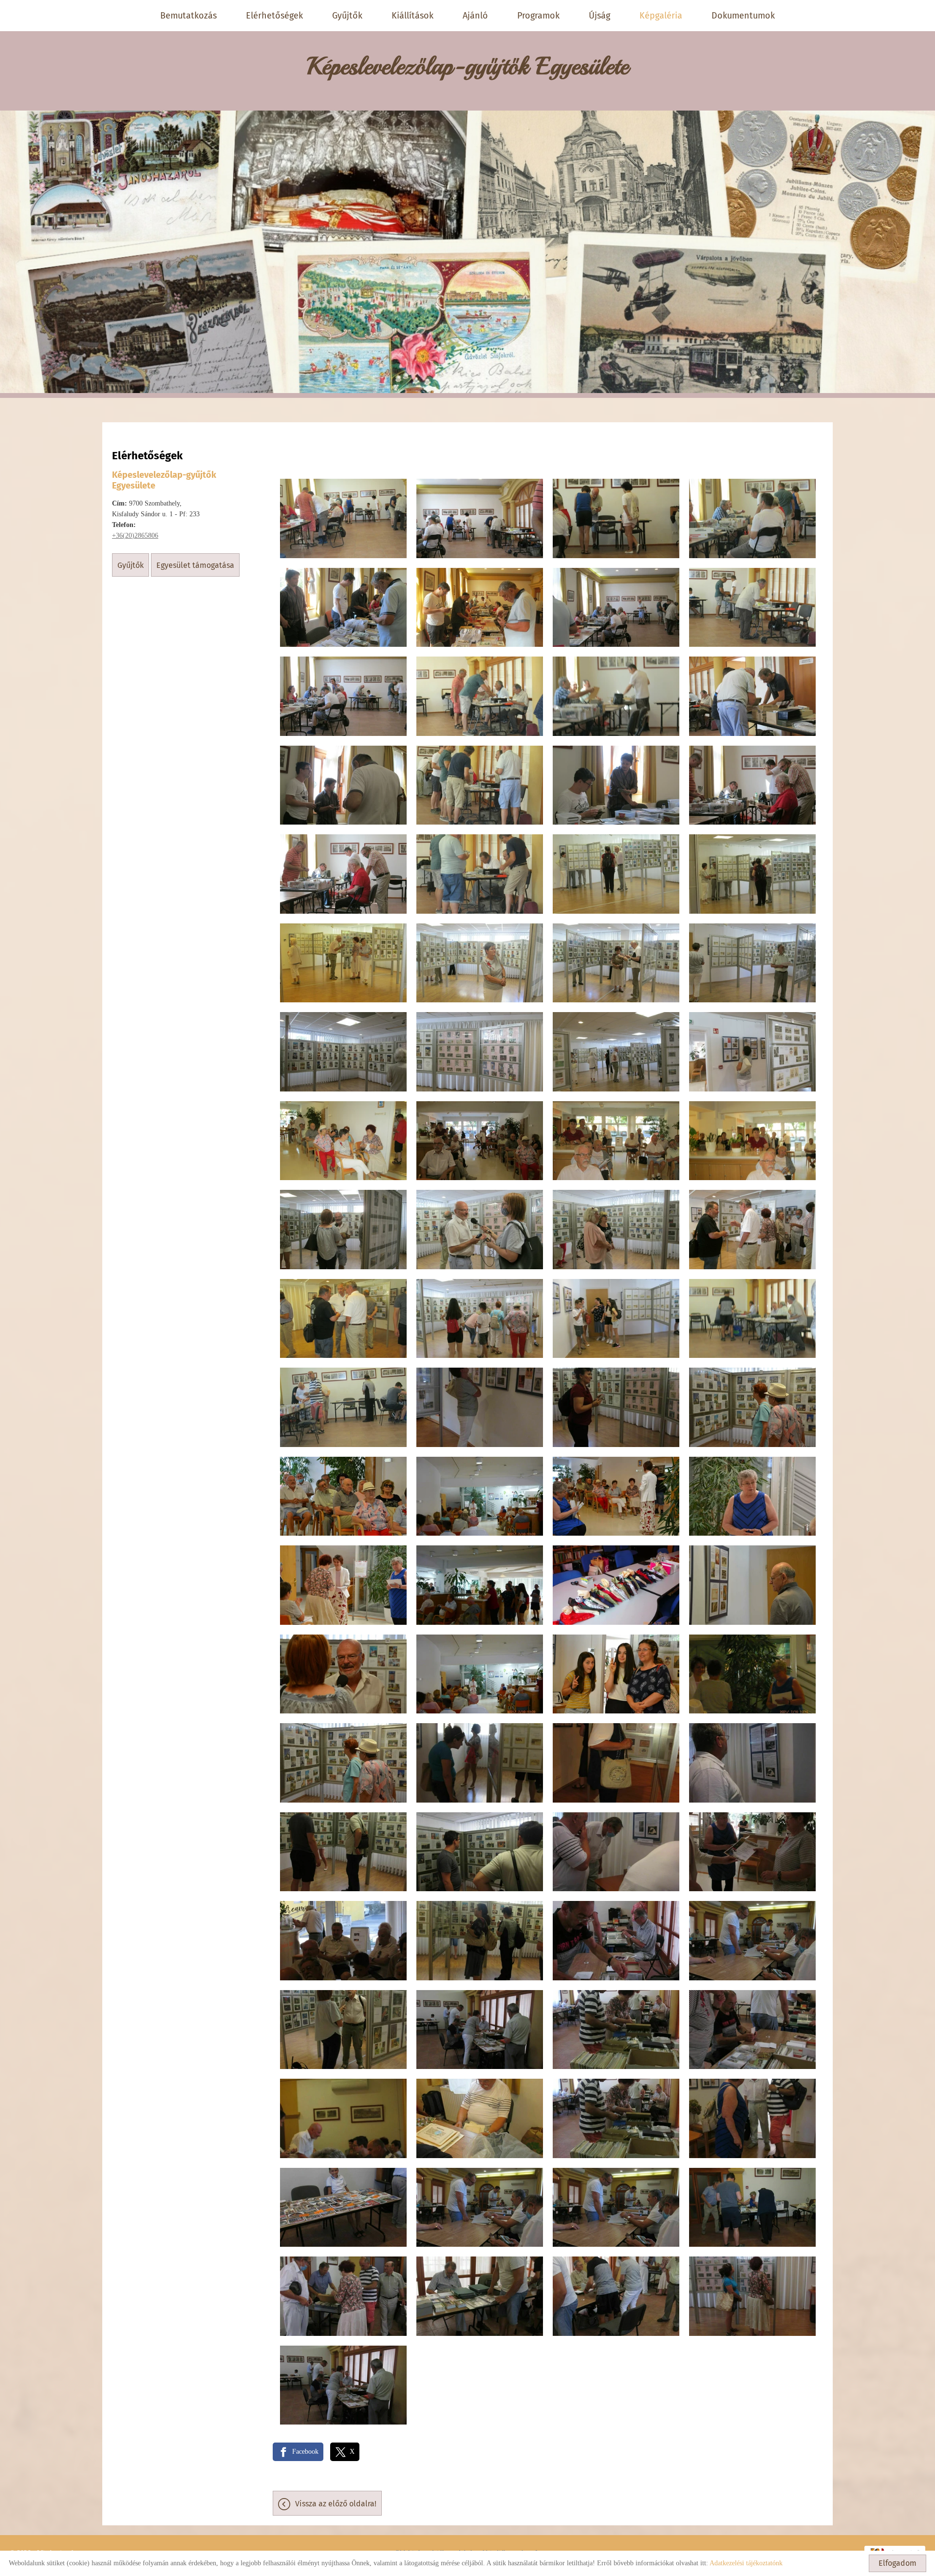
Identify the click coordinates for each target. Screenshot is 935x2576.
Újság (599, 16)
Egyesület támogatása (195, 565)
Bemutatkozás (188, 16)
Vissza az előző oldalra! (336, 2504)
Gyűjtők (347, 16)
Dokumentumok (743, 16)
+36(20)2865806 (135, 536)
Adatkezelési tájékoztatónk (746, 2563)
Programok (538, 16)
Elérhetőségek (274, 16)
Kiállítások (412, 16)
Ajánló (475, 16)
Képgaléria (661, 16)
